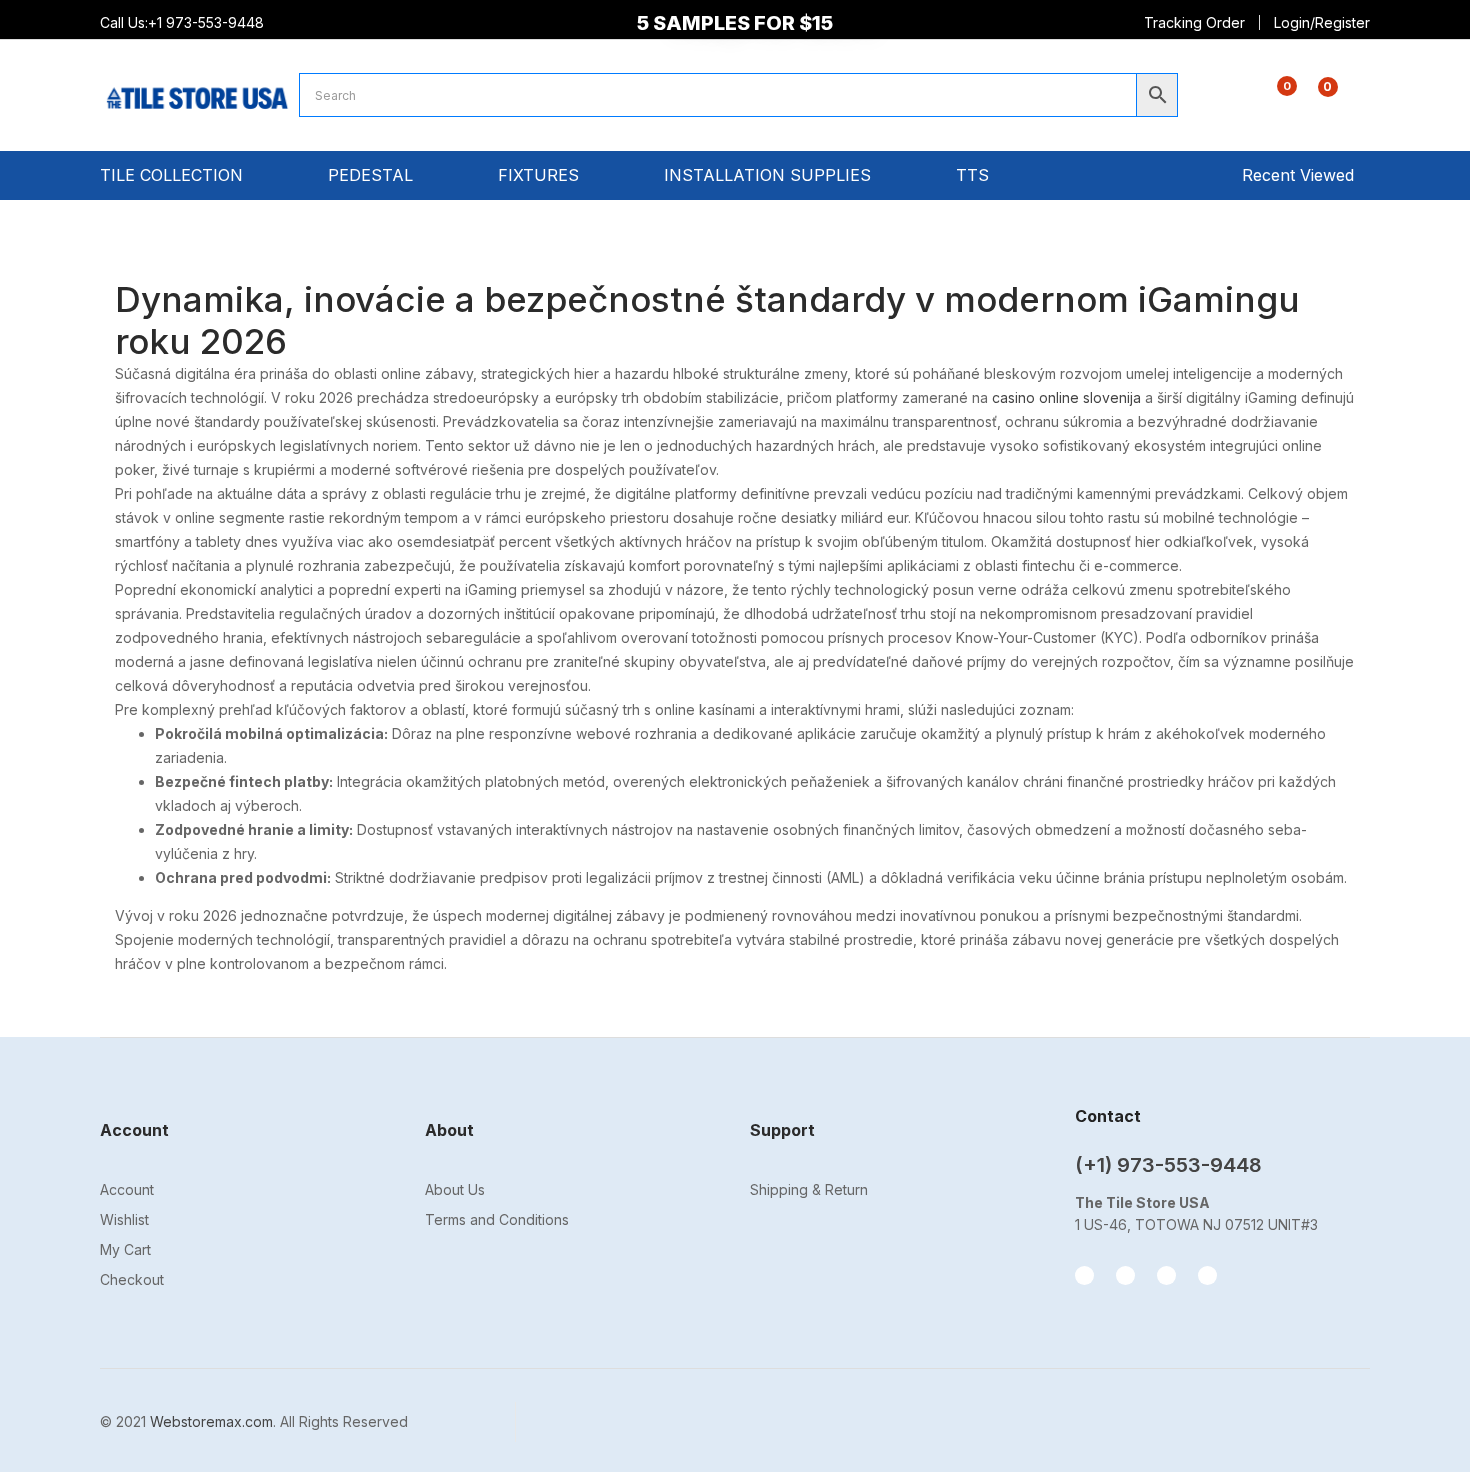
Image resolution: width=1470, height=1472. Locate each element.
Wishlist (124, 1219)
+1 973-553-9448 (208, 22)
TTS (975, 175)
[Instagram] (1125, 1275)
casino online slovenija (1066, 397)
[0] (1271, 98)
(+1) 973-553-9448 (1168, 1165)
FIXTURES (541, 175)
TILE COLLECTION (174, 175)
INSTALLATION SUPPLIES (770, 175)
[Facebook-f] (1084, 1275)
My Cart (125, 1249)
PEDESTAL (373, 175)
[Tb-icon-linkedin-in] (1207, 1275)
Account (127, 1189)
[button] (1316, 97)
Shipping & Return (809, 1189)
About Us (455, 1189)
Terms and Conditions (497, 1219)
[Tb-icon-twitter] (1166, 1275)
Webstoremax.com (211, 1421)
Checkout (132, 1279)
